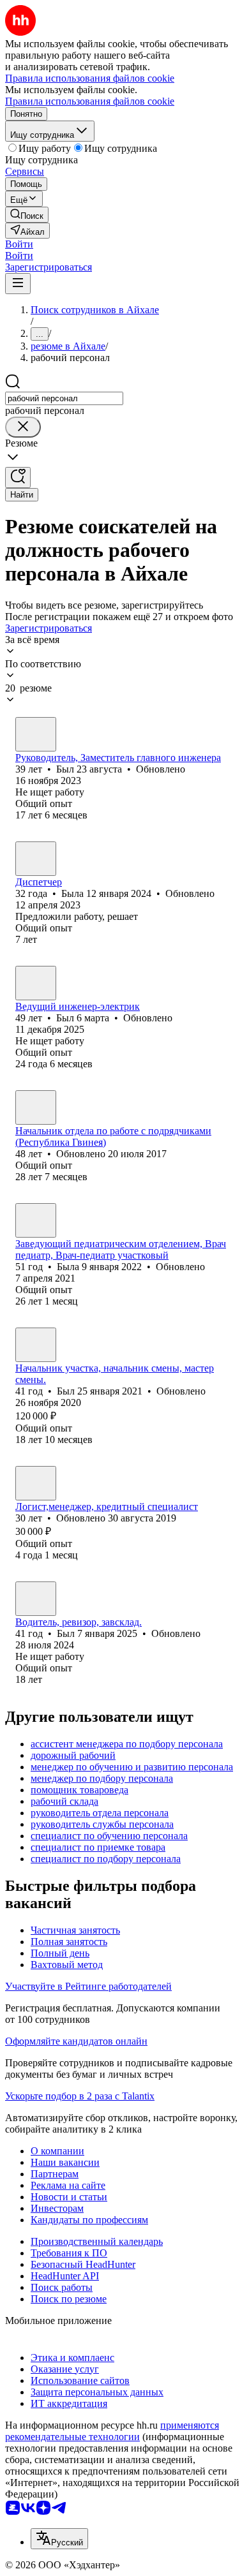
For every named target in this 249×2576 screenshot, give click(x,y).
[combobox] (64, 398)
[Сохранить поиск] (18, 477)
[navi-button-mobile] (18, 284)
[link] (27, 215)
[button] (19, 244)
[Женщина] (36, 859)
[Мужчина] (36, 734)
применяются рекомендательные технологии (112, 2431)
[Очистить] (23, 427)
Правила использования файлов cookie (90, 101)
